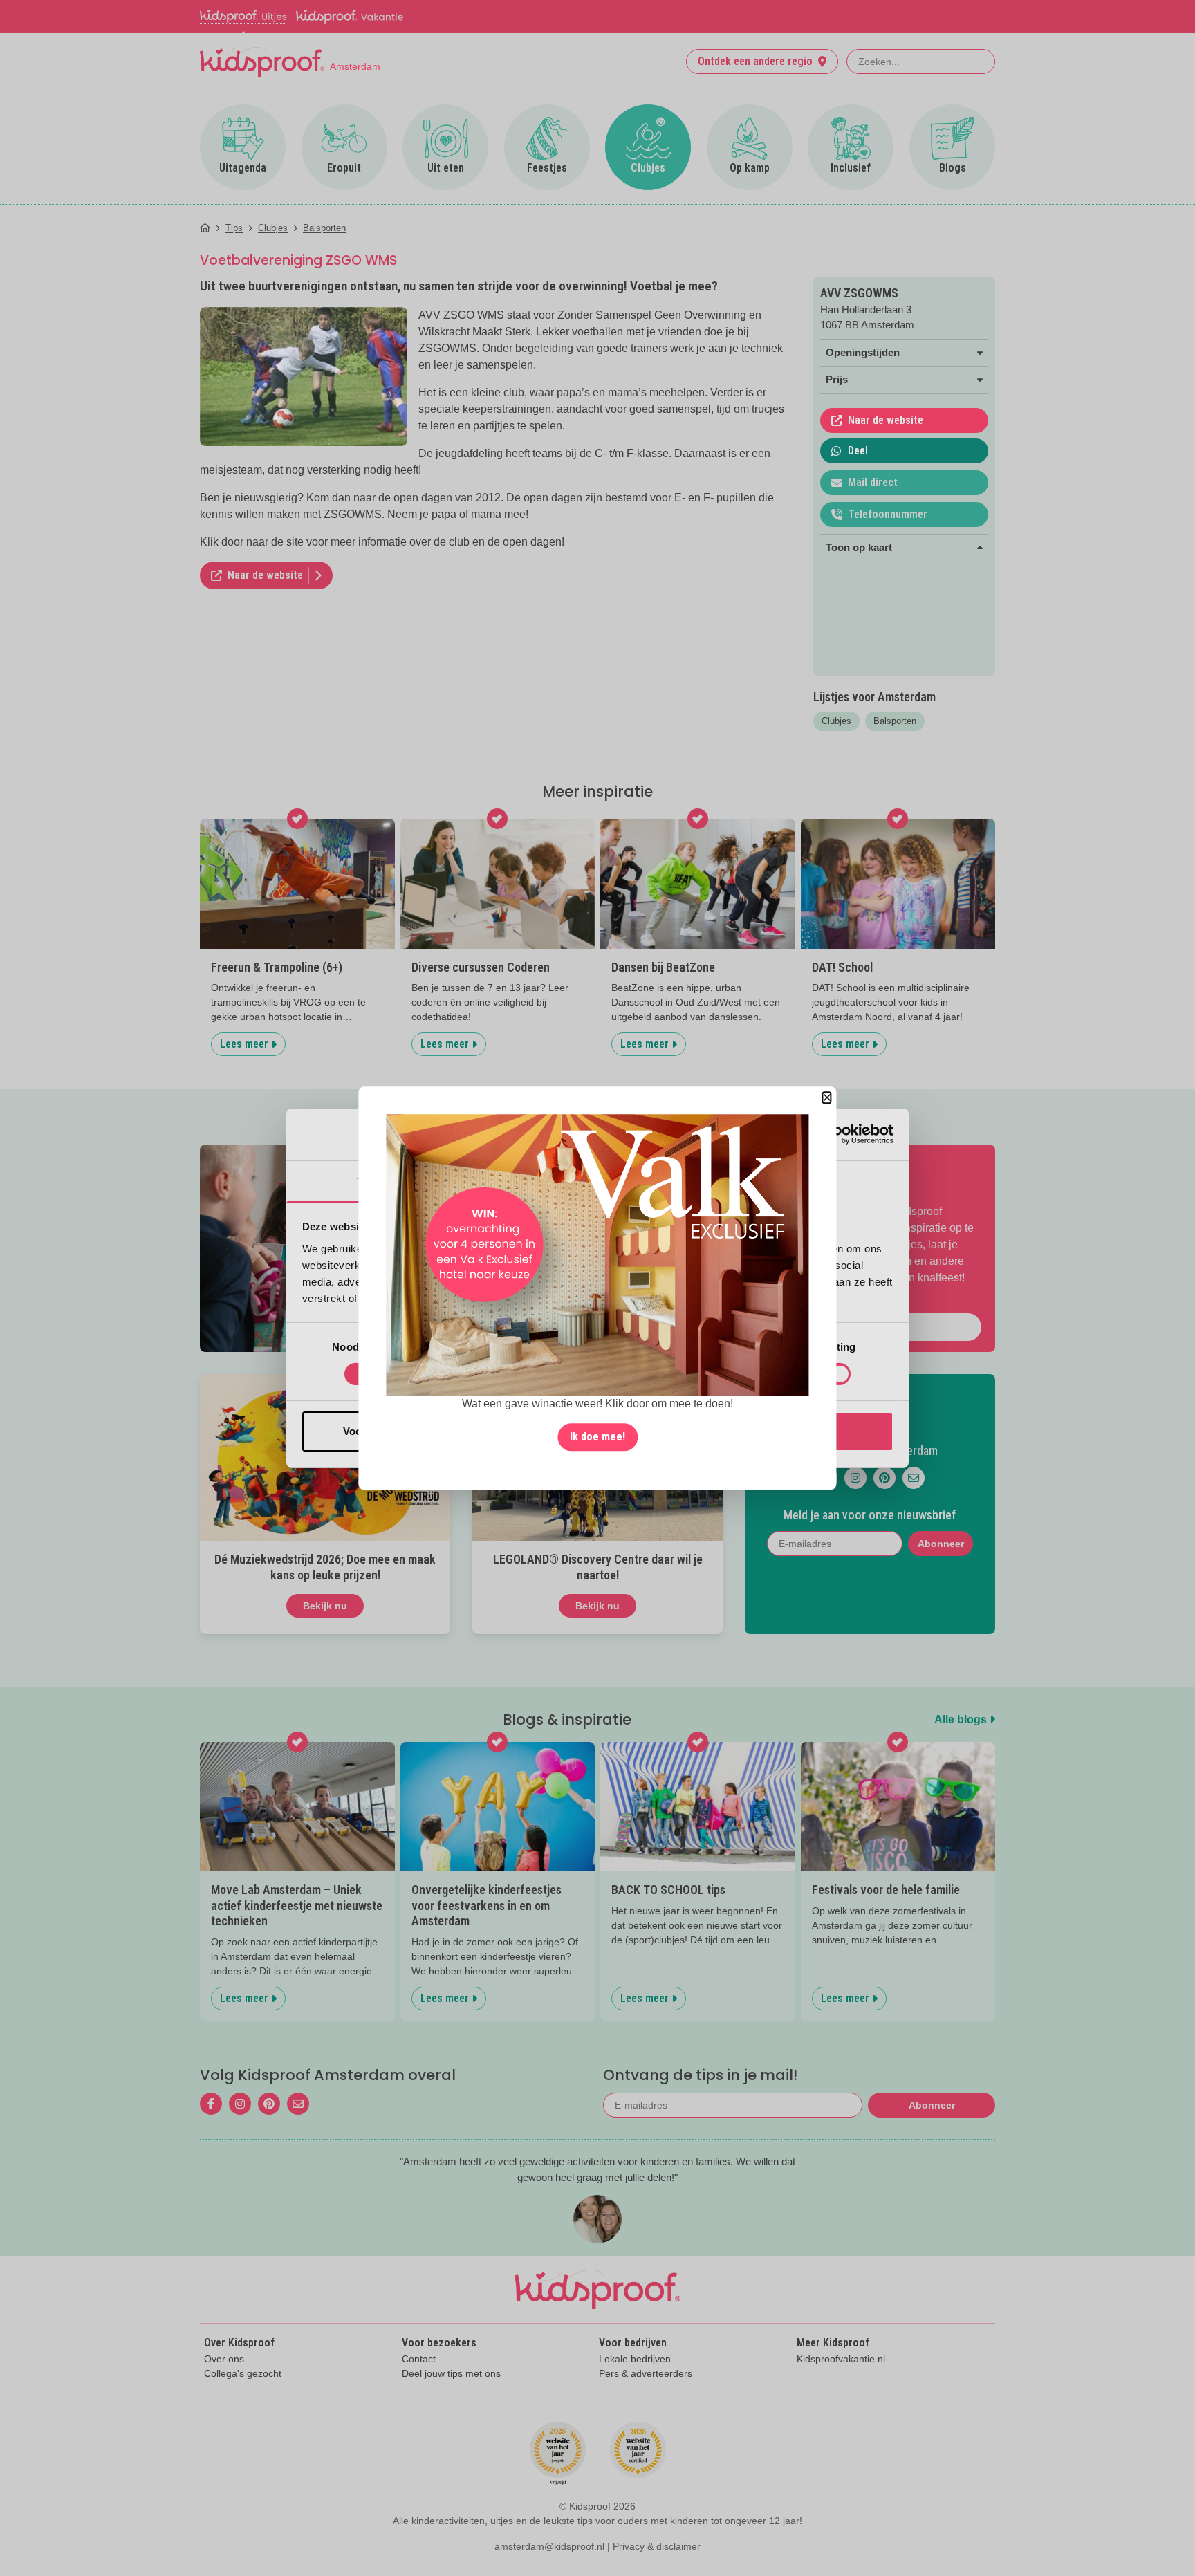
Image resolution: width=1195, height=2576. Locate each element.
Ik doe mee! (597, 1437)
